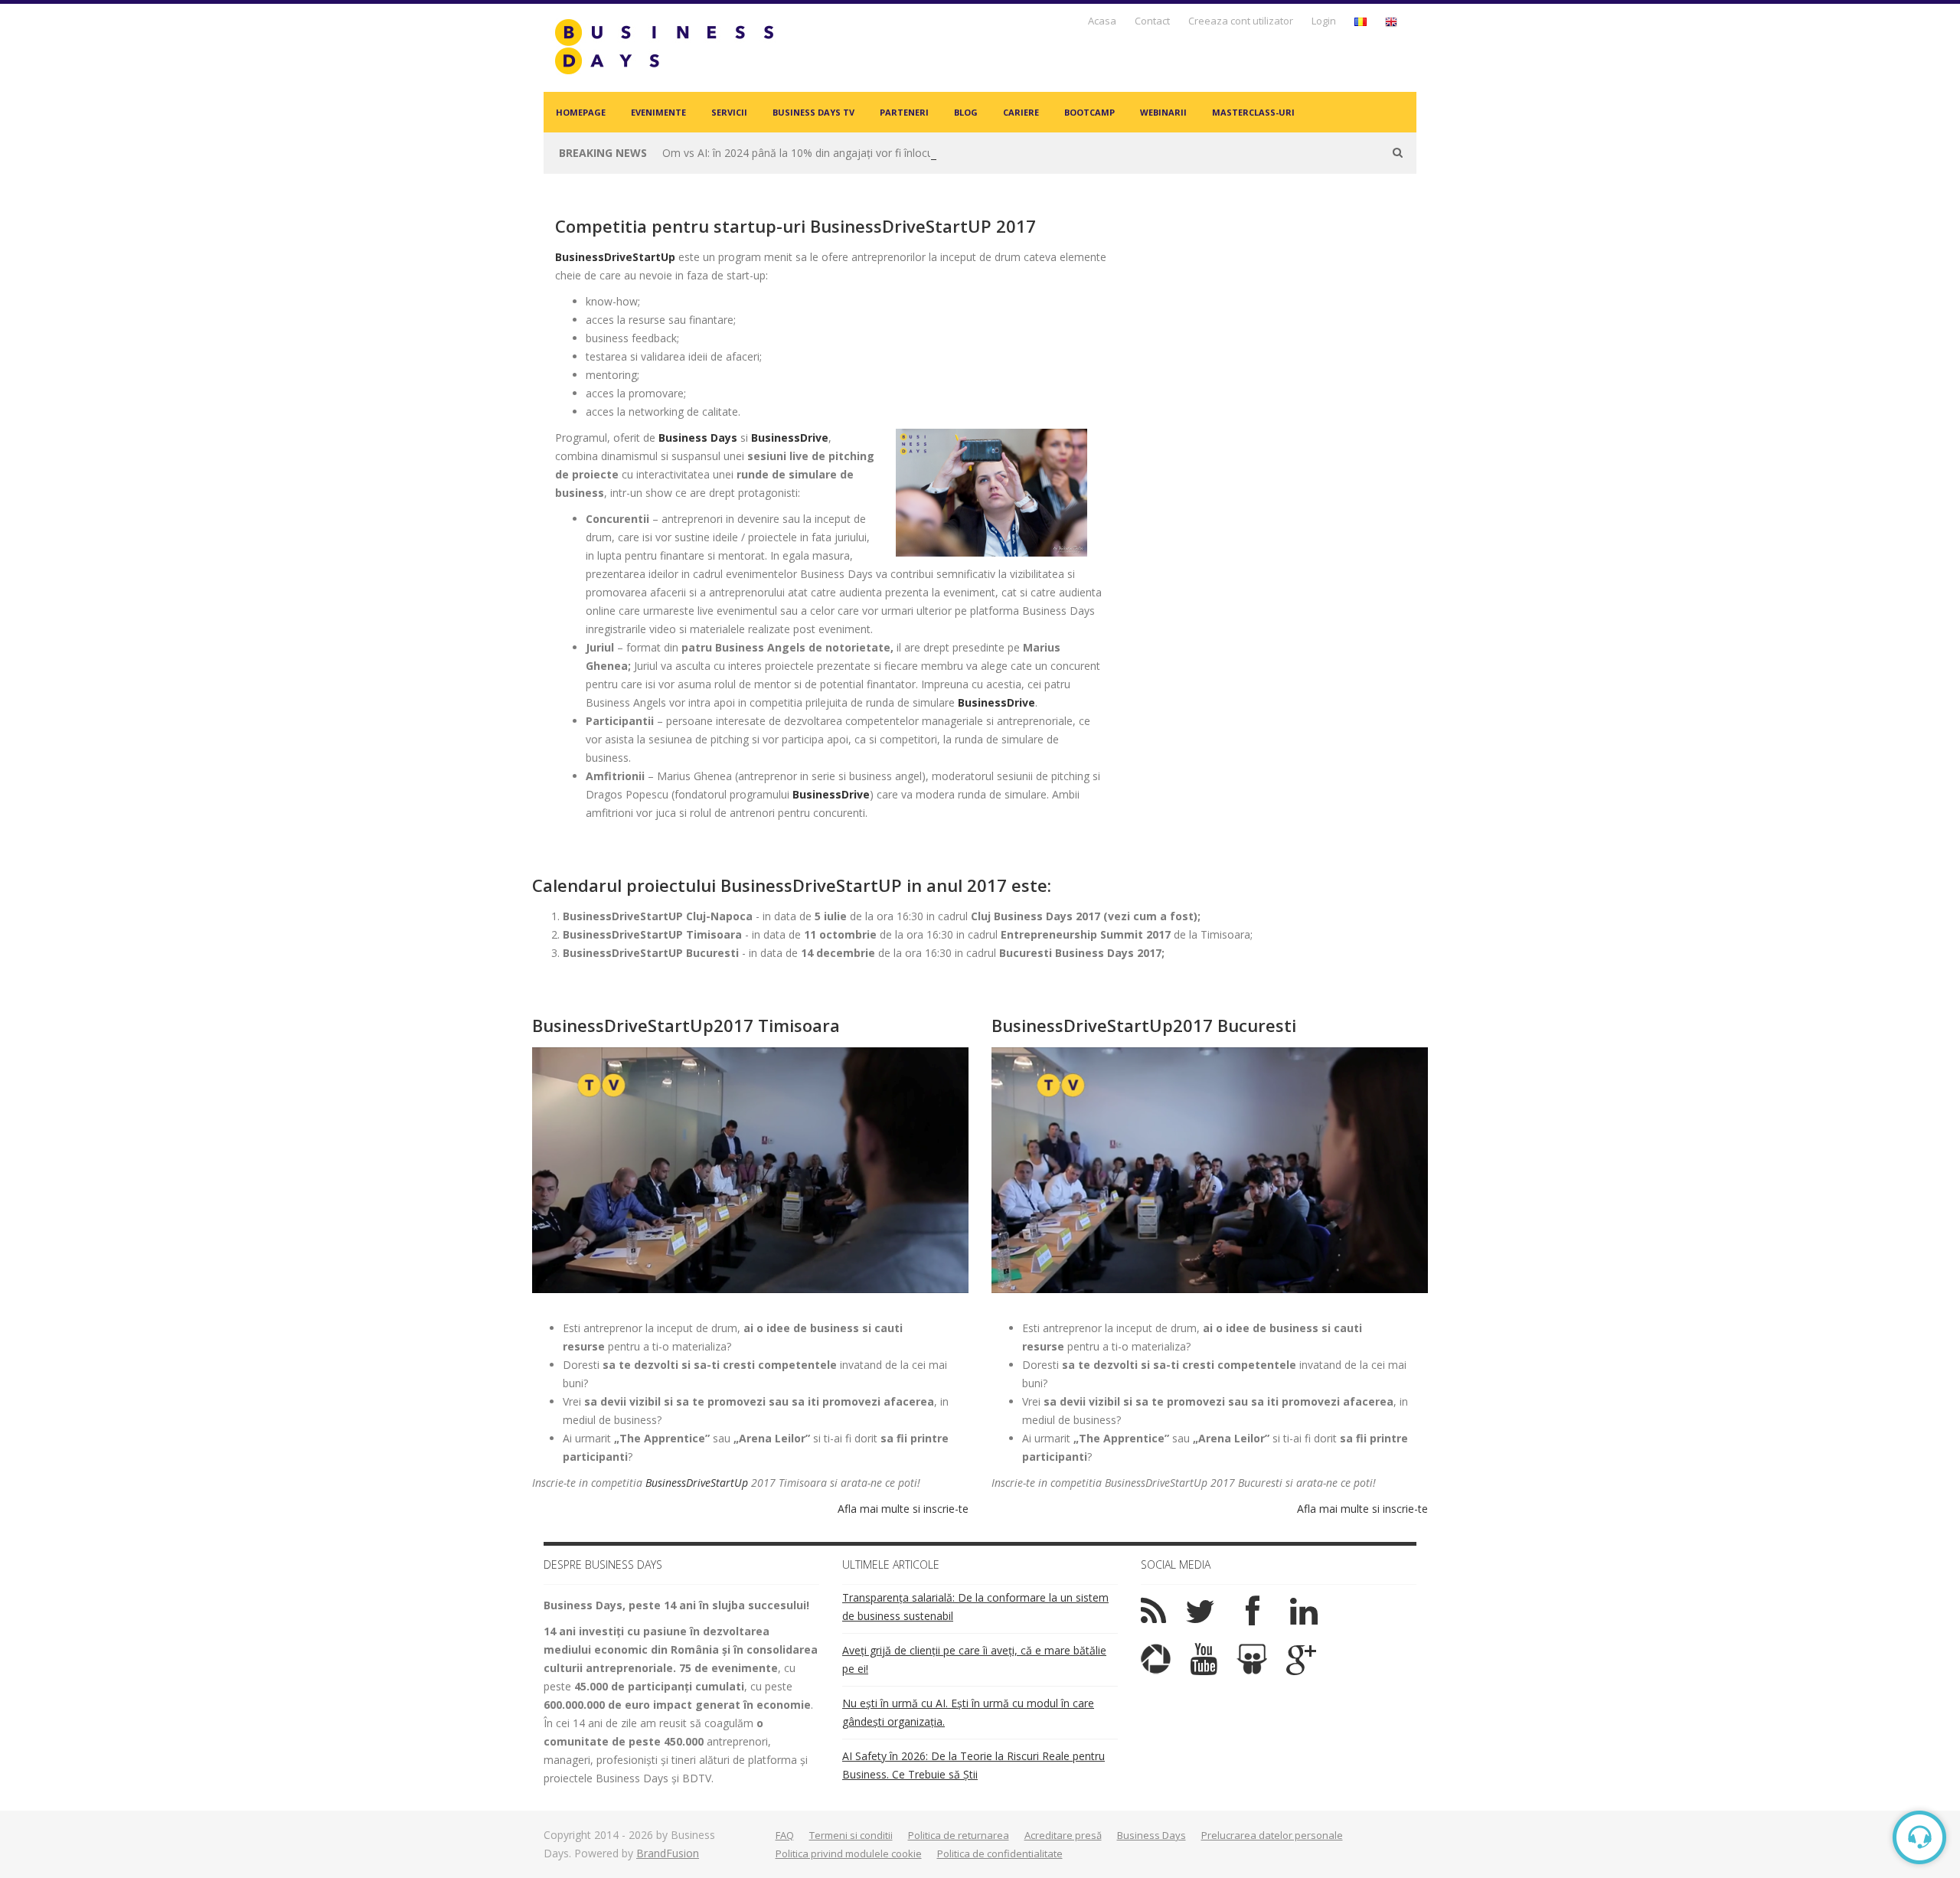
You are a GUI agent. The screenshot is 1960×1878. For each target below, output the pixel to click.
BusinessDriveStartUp (697, 1483)
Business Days (698, 438)
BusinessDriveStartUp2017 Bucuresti (1144, 1025)
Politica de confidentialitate (1000, 1854)
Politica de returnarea (959, 1835)
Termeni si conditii (851, 1835)
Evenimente (658, 112)
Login (1324, 21)
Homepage (581, 112)
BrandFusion (668, 1853)
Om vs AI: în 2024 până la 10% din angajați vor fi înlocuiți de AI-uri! (825, 153)
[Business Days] (664, 46)
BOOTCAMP (1089, 112)
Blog (966, 112)
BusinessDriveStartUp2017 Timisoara (686, 1025)
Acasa (1102, 21)
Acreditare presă (1063, 1835)
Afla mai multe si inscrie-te (903, 1509)
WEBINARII (1163, 112)
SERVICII (729, 112)
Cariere (1021, 112)
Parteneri (904, 112)
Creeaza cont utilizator (1241, 21)
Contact (1152, 21)
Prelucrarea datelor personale (1272, 1835)
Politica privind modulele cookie (849, 1854)
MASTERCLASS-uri (1253, 112)
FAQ (785, 1835)
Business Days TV (813, 112)
